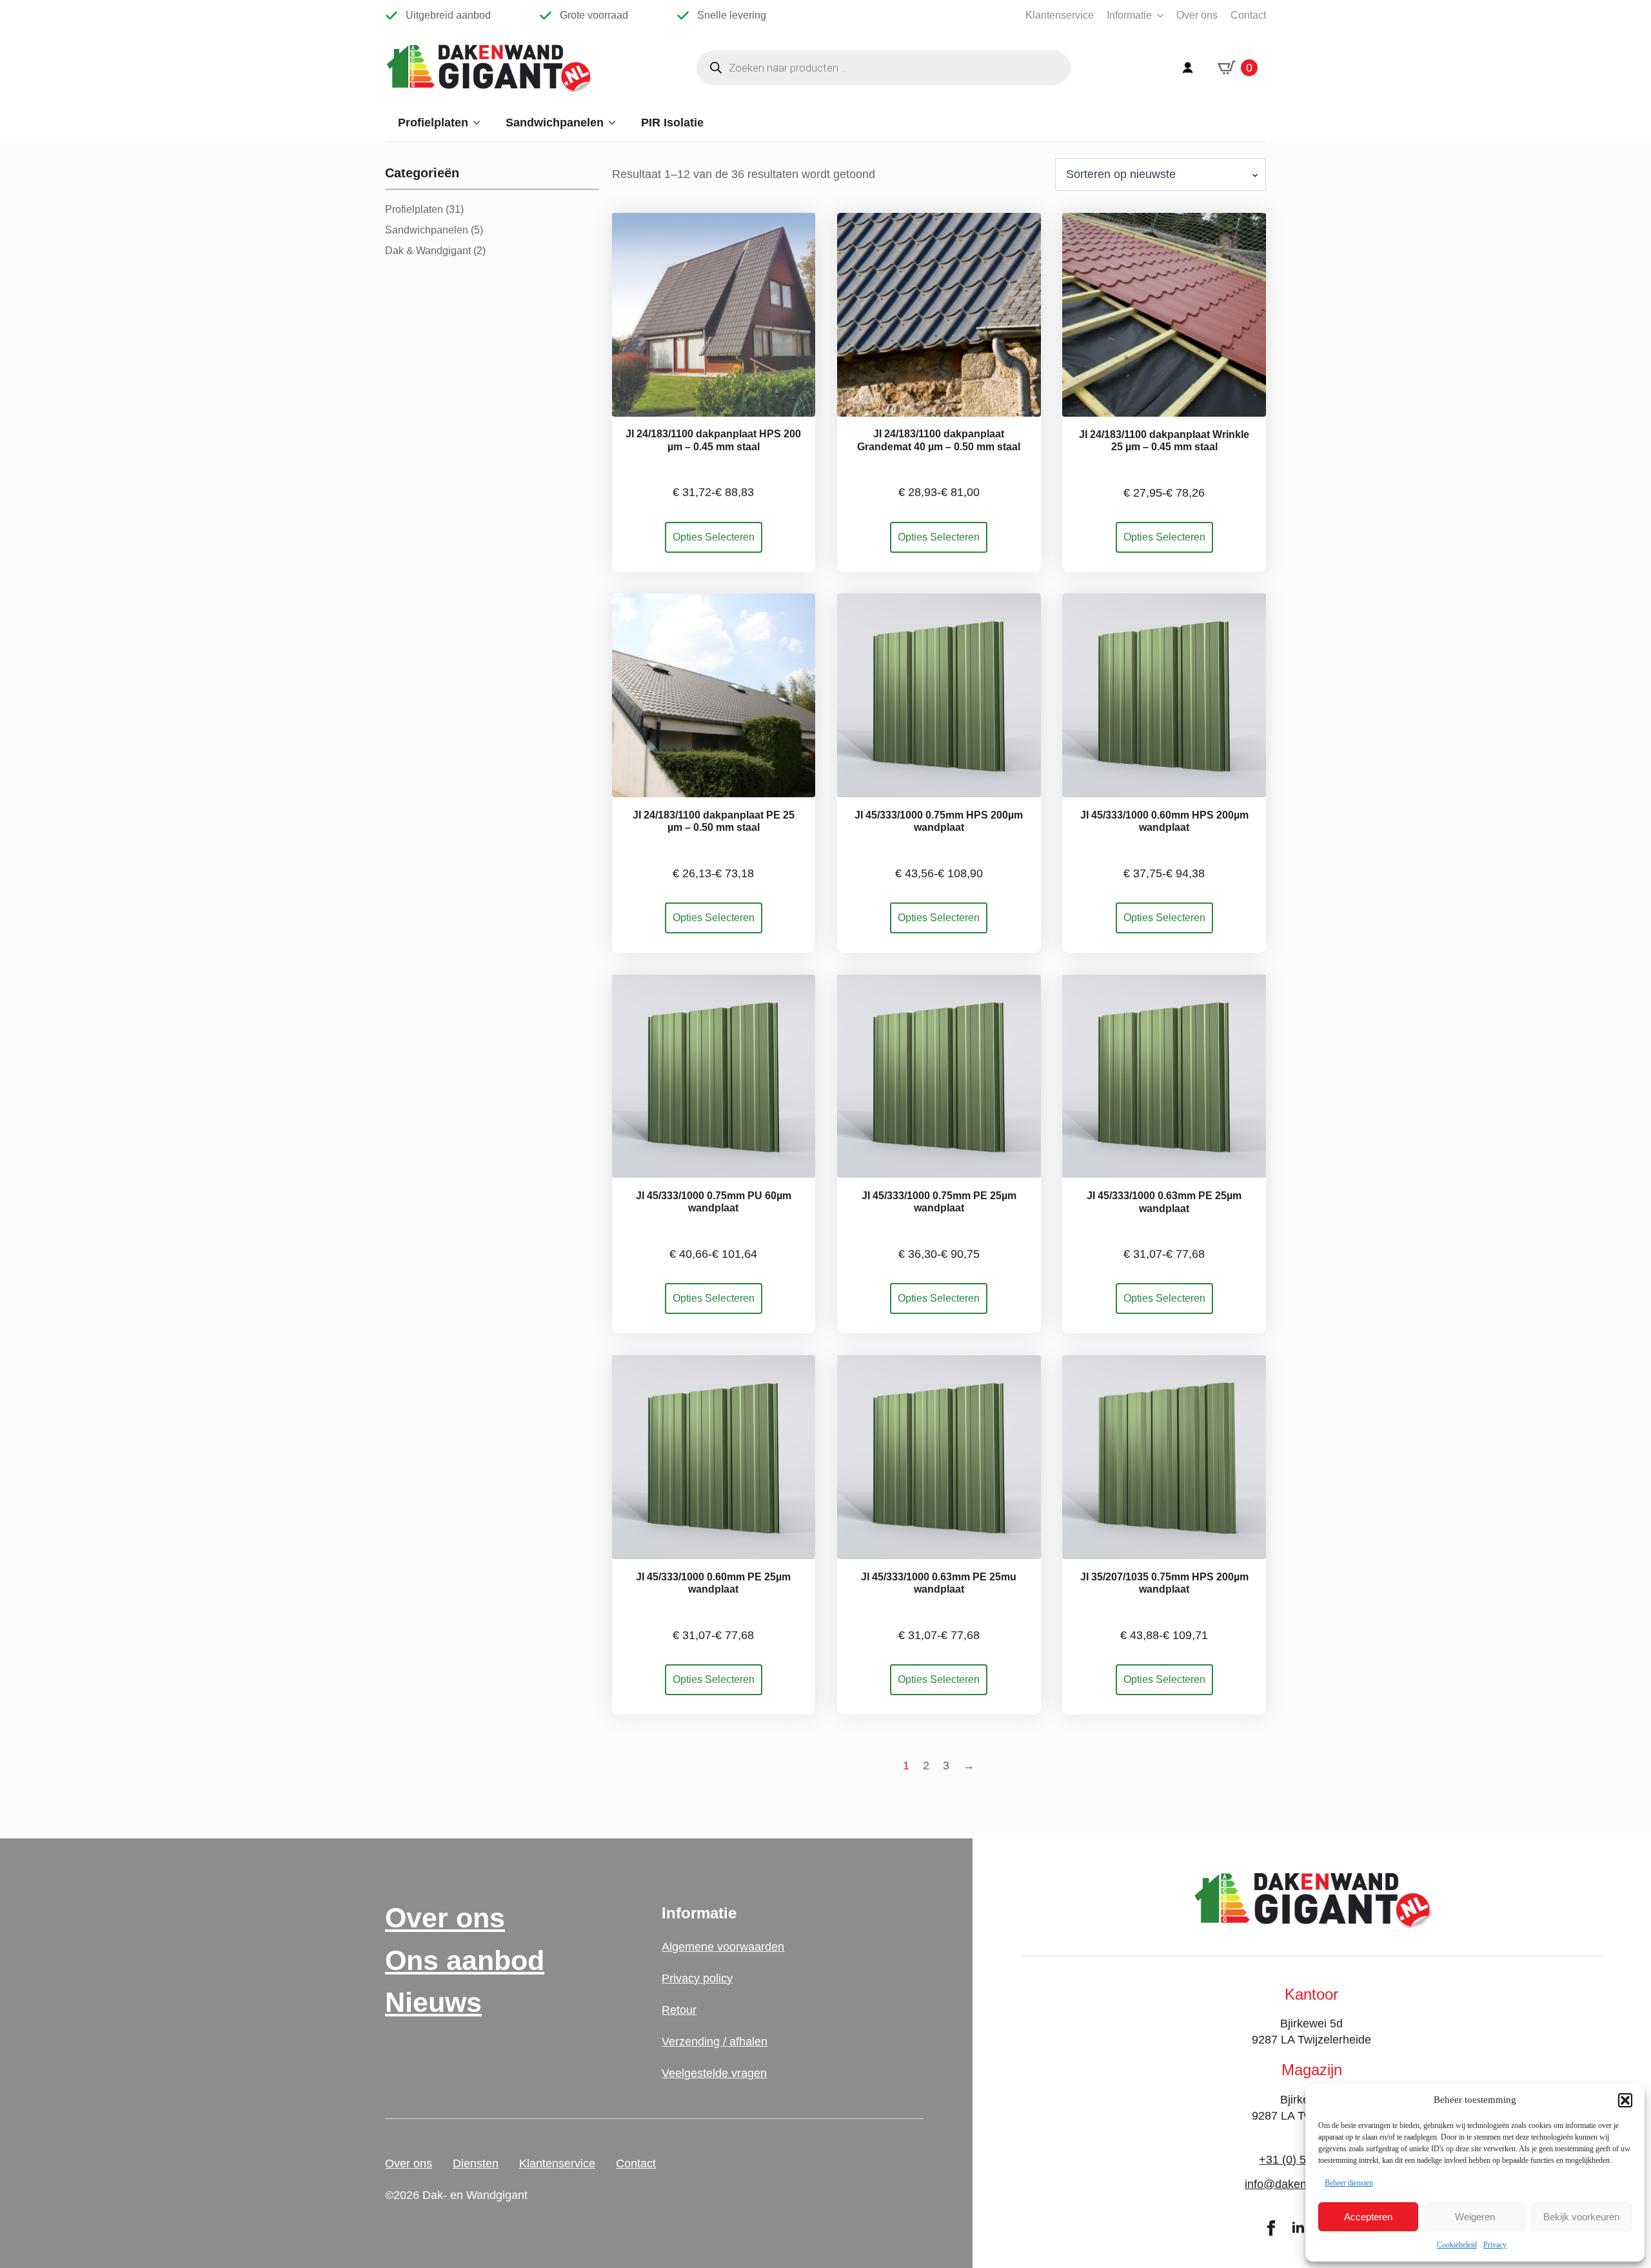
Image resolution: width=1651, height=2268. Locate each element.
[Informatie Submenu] (1158, 15)
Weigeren (1475, 2217)
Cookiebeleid (1457, 2245)
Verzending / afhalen (715, 2042)
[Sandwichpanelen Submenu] (616, 123)
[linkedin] (1298, 2228)
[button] (1625, 2100)
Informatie (1129, 15)
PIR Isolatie (672, 123)
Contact (1248, 15)
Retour (679, 2010)
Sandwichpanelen (555, 123)
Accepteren (1368, 2217)
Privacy (1495, 2245)
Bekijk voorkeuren (1581, 2217)
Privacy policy (697, 1978)
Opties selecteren (714, 537)
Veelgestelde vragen (714, 2073)
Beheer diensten (1349, 2183)
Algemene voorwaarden (723, 1947)
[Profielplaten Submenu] (480, 123)
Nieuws (433, 2003)
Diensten (476, 2164)
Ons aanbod (465, 1961)
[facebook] (1271, 2228)
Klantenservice (1060, 15)
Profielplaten (433, 123)
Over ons (1197, 15)
